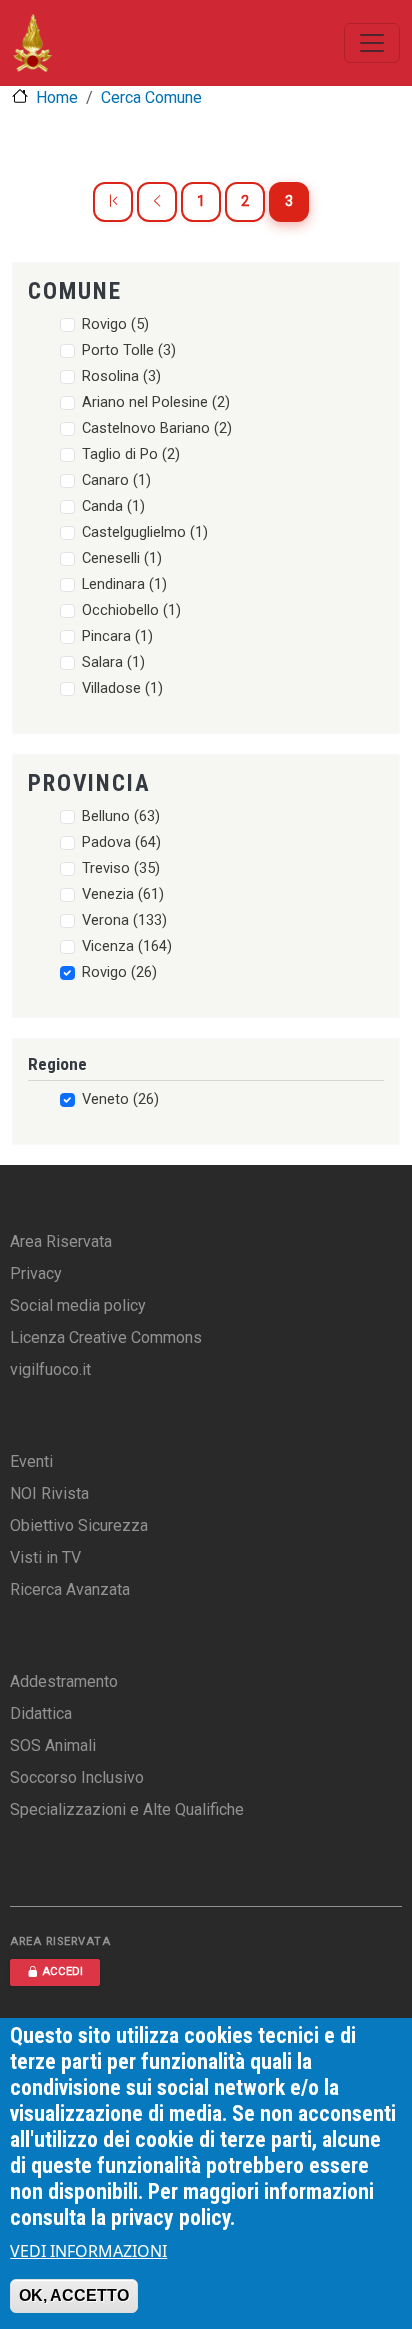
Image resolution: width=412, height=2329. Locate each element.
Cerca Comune (151, 97)
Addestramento (64, 1681)
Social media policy (78, 1305)
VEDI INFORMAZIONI (88, 2251)
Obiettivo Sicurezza (79, 1525)
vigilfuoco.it (50, 1369)
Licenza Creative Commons (106, 1337)
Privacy (36, 1273)
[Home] (32, 43)
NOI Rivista (49, 1493)
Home (57, 97)
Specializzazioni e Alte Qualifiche (127, 1809)
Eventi (31, 1461)
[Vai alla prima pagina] (113, 202)
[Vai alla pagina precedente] (157, 202)
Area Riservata (61, 1241)
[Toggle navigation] (372, 43)
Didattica (41, 1713)
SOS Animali (53, 1745)
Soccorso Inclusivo (77, 1777)
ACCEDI (62, 1971)
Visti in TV (45, 1557)
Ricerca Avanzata (70, 1589)
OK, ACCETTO (74, 2295)
